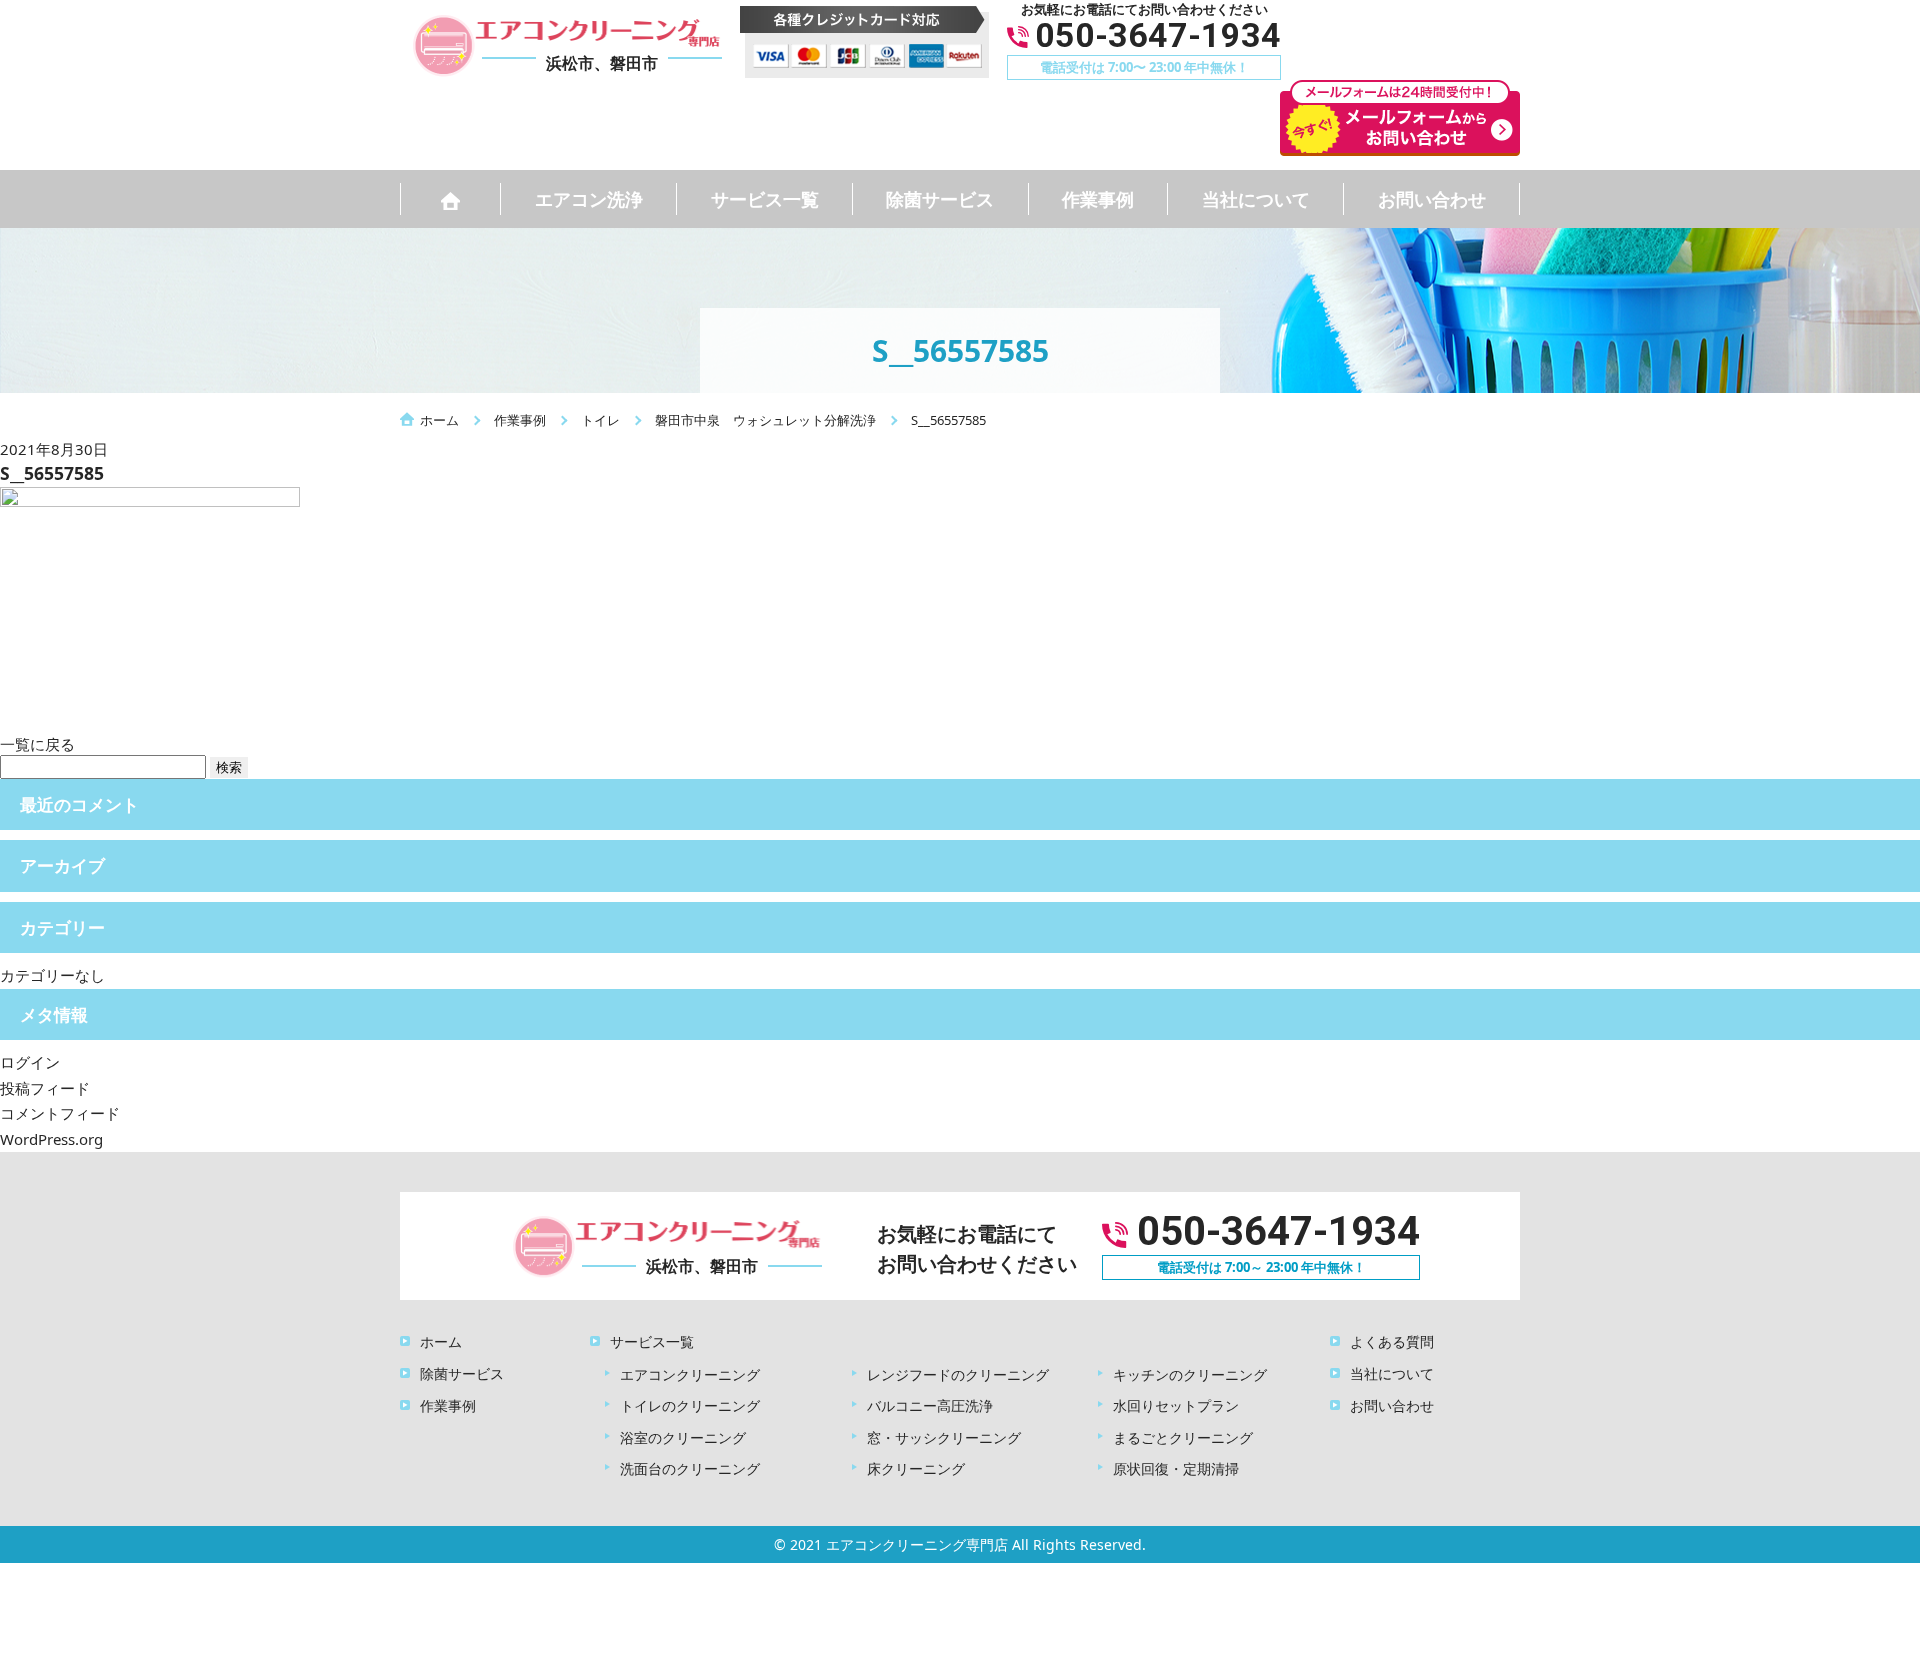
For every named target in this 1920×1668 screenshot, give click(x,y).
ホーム (441, 1341)
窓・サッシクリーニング (944, 1437)
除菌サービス (940, 199)
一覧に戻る (37, 744)
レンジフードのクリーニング (958, 1374)
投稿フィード (45, 1088)
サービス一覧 (765, 199)
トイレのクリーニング (690, 1405)
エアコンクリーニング (690, 1374)
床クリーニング (916, 1468)
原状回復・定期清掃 (1176, 1468)
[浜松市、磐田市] (661, 1244)
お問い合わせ (1432, 199)
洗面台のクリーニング (690, 1468)
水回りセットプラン (1176, 1405)
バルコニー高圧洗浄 (930, 1405)
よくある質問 (1392, 1341)
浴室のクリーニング (683, 1437)
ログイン (30, 1062)
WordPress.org (51, 1139)
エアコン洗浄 (589, 199)
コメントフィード (60, 1113)
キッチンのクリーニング (1190, 1374)
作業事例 (1098, 199)
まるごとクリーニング (1183, 1437)
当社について (1256, 199)
